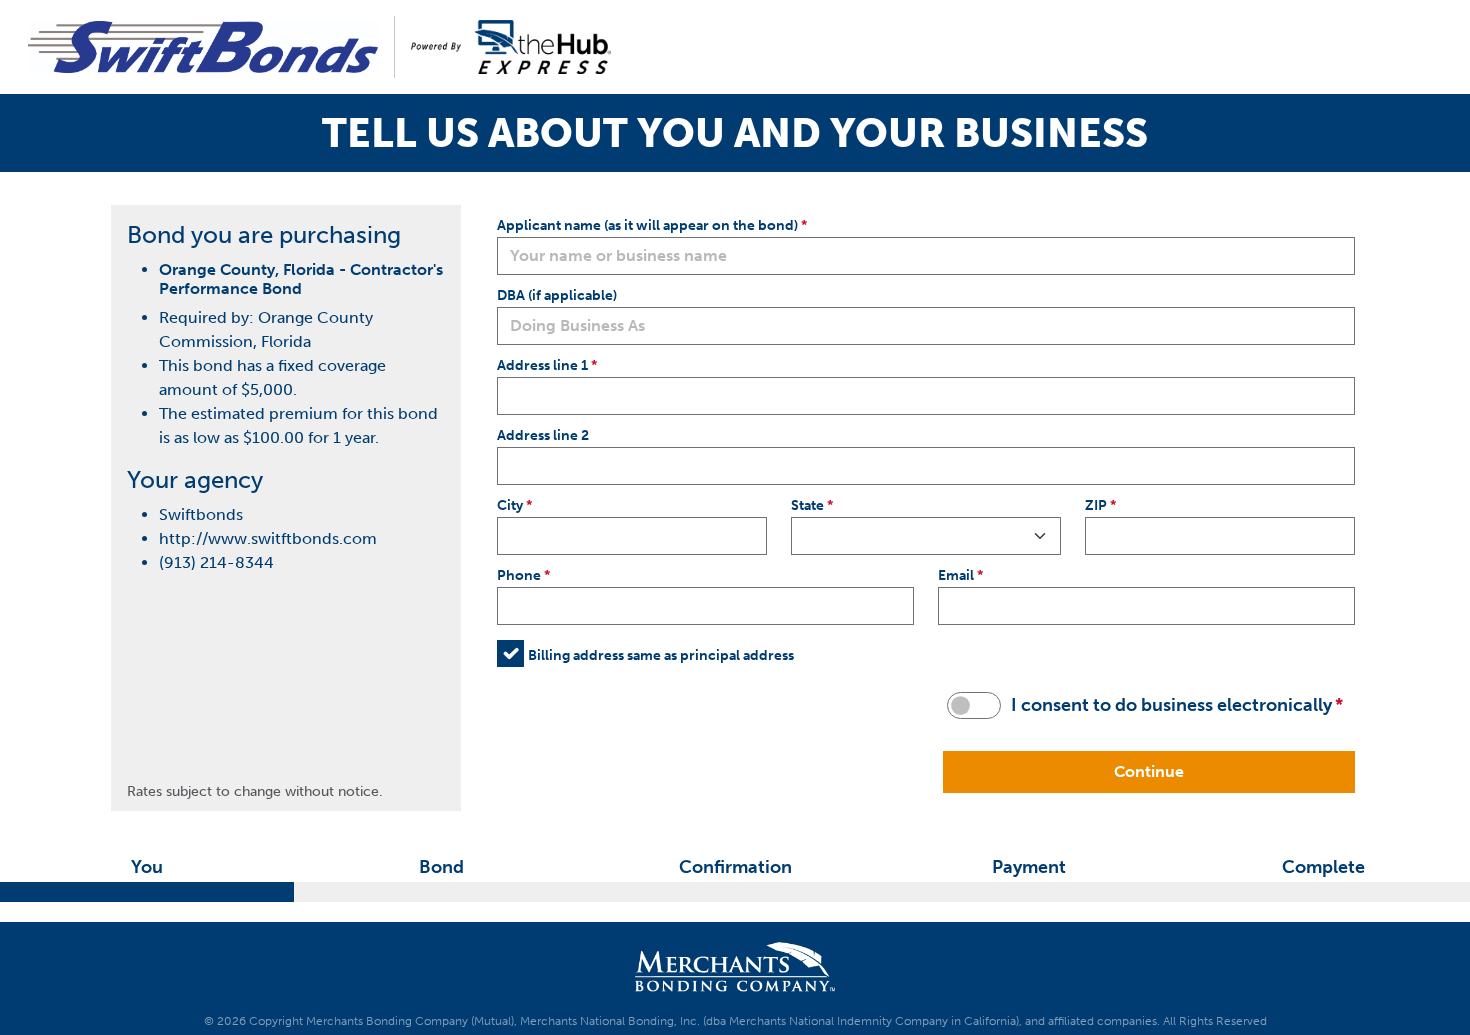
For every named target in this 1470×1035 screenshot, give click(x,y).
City (510, 505)
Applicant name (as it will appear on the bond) (647, 225)
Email (956, 575)
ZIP (1096, 505)
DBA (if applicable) (557, 295)
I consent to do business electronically (1171, 705)
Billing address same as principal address (661, 655)
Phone (519, 575)
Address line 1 (542, 365)
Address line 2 (543, 435)
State (807, 505)
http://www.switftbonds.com (268, 538)
